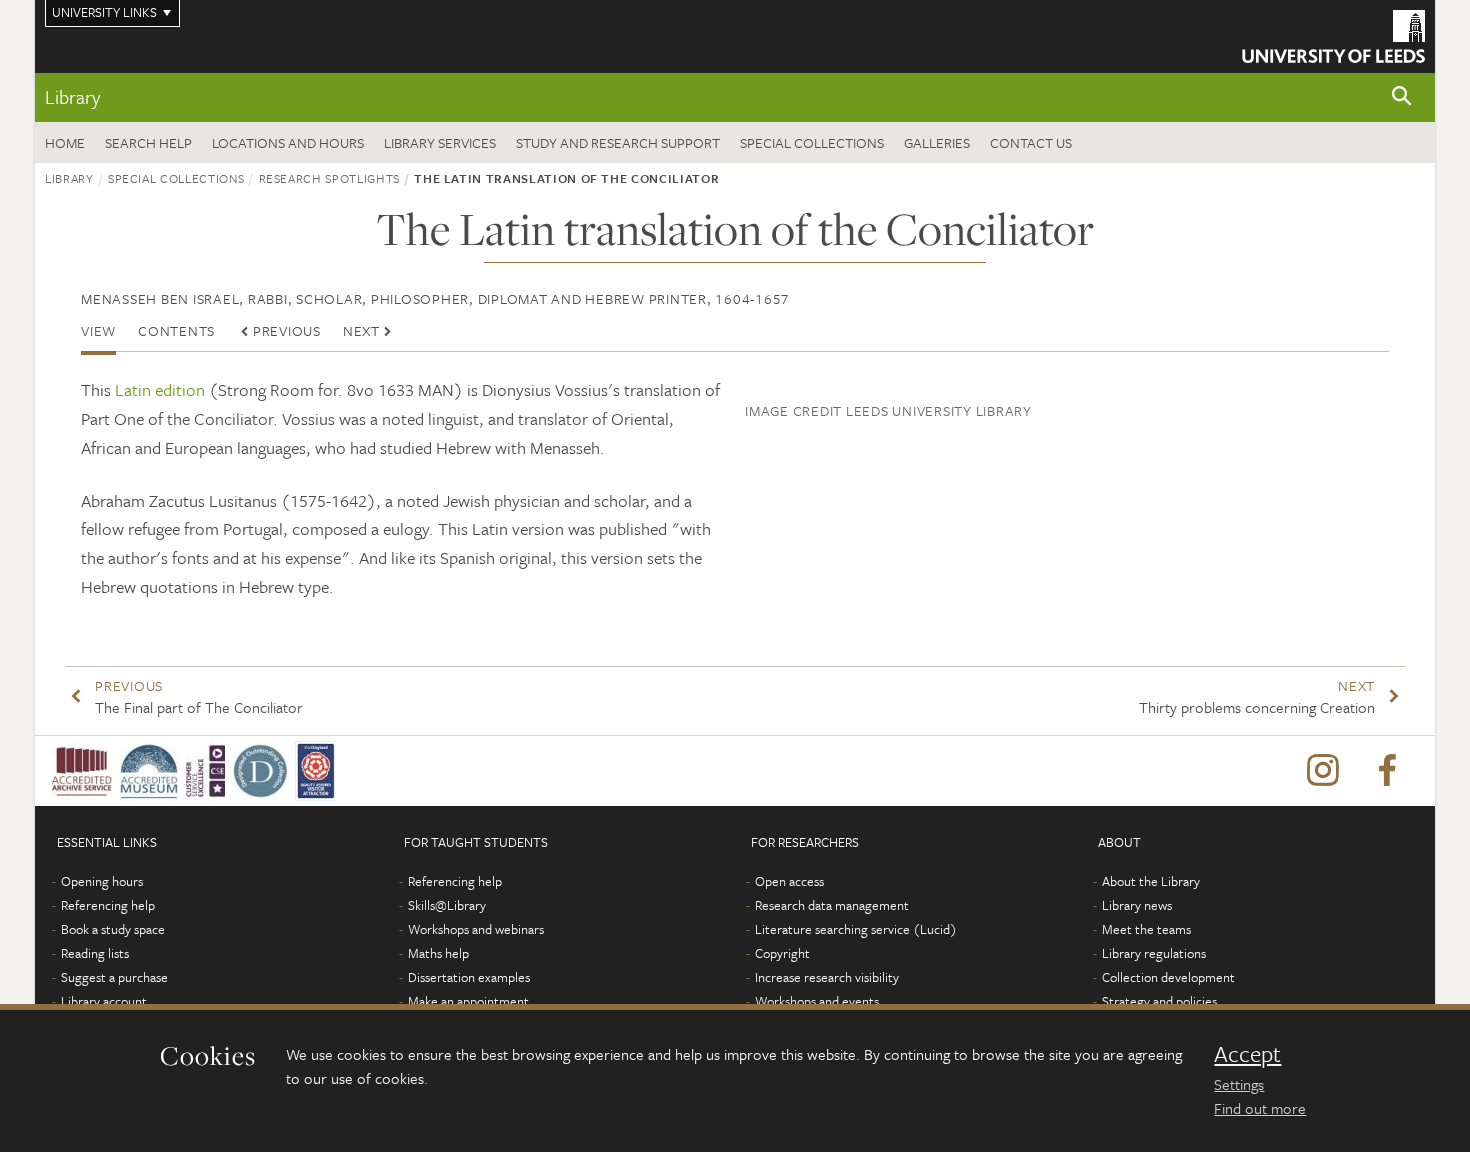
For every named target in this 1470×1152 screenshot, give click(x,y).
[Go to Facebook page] (1387, 771)
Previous (287, 330)
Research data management (832, 905)
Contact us (1031, 142)
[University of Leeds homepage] (1333, 36)
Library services (440, 142)
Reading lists (95, 953)
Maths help (438, 953)
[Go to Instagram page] (1323, 771)
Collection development (1168, 977)
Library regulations (1154, 953)
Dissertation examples (469, 977)
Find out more (1260, 1108)
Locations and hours (288, 142)
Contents (176, 330)
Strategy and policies (1159, 1001)
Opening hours (102, 881)
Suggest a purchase (114, 977)
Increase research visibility (827, 977)
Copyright (782, 953)
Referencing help (108, 905)
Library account (104, 1001)
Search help (148, 142)
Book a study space (113, 929)
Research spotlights (329, 178)
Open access (789, 881)
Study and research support (618, 142)
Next (361, 330)
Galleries (937, 142)
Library (72, 96)
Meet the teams (1146, 929)
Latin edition (160, 389)
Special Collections (812, 142)
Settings (1239, 1084)
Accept (1247, 1054)
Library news (1137, 905)
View (98, 330)
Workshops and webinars (476, 929)
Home (65, 142)
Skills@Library (447, 905)
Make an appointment (468, 1001)
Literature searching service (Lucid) (856, 929)
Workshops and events (817, 1001)
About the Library (1151, 881)
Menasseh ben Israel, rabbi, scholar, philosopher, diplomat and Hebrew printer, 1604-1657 (435, 298)
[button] (1402, 97)
